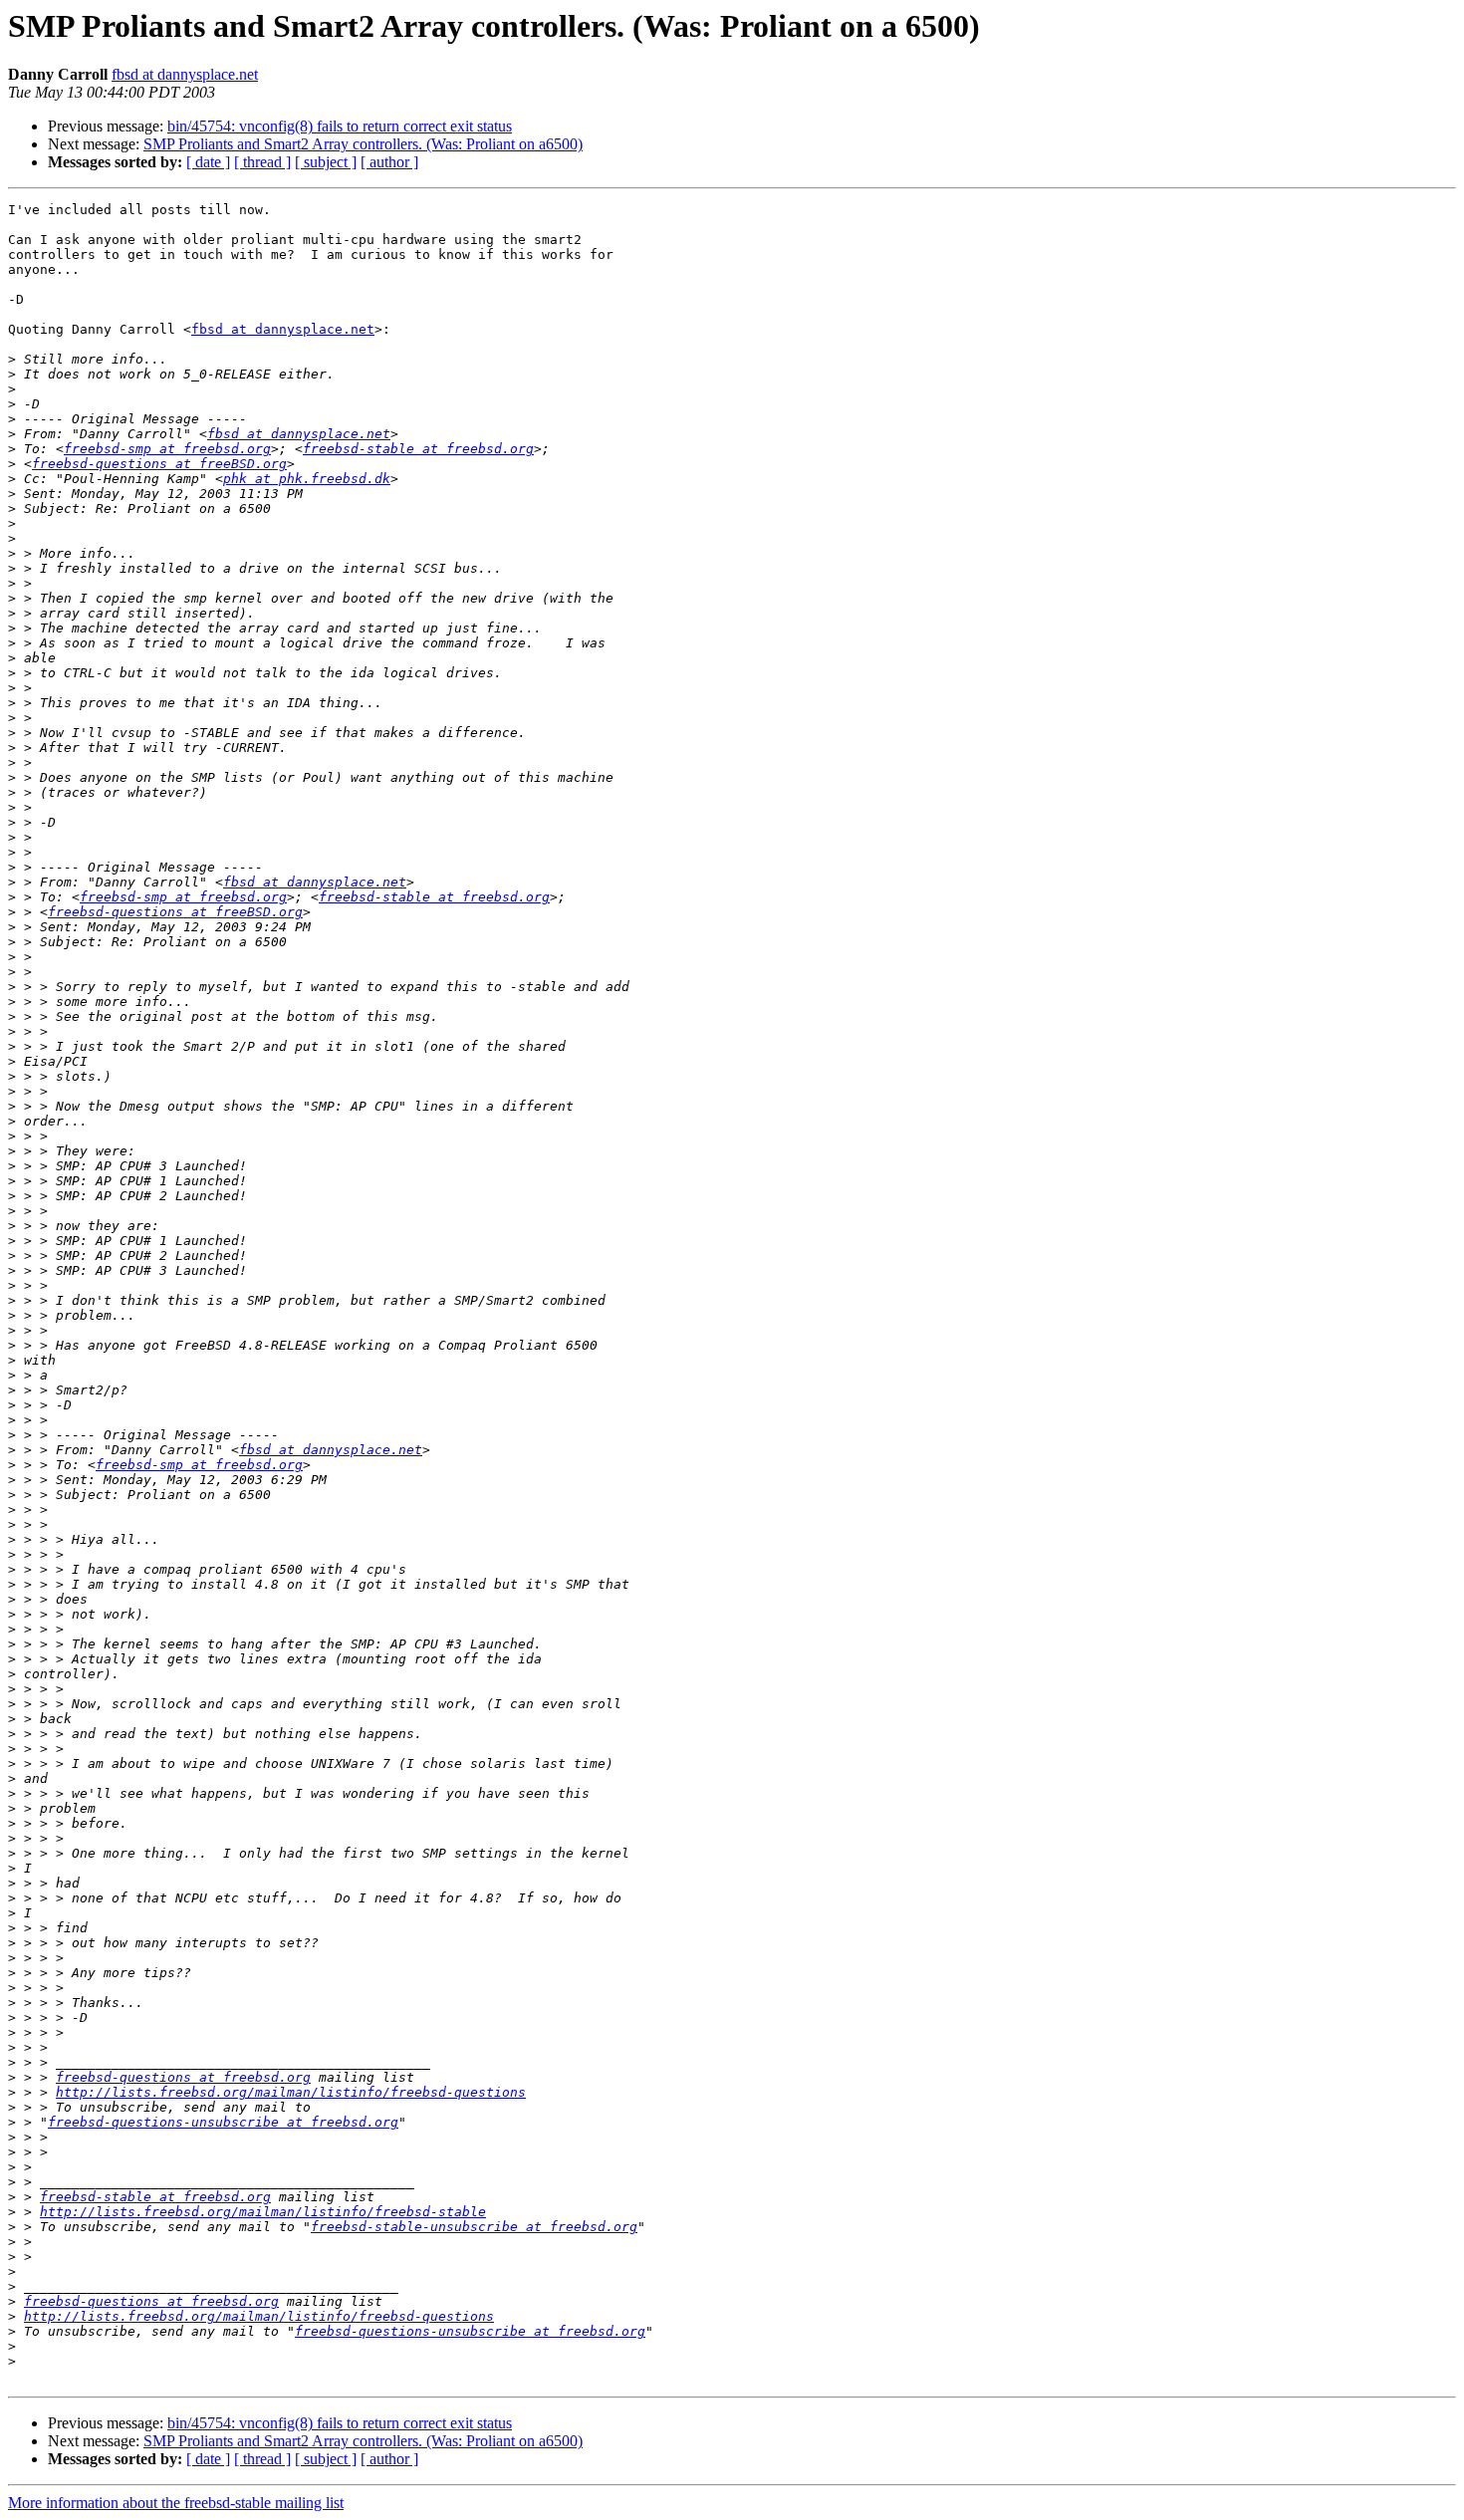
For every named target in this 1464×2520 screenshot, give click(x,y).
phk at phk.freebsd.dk (307, 479)
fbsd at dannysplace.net (185, 74)
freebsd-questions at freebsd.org (183, 2077)
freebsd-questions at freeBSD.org (159, 464)
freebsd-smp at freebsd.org (167, 449)
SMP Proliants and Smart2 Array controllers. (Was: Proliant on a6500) (363, 144)
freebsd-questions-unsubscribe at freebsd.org (223, 2122)
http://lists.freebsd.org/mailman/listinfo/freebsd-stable (263, 2212)
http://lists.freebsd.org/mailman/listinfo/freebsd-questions (291, 2092)
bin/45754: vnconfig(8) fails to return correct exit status (340, 126)
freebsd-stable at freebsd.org (418, 449)
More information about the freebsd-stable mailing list (176, 2503)
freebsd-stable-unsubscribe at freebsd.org (474, 2227)
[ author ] (389, 162)
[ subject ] (326, 162)
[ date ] (208, 162)
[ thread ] (262, 162)
